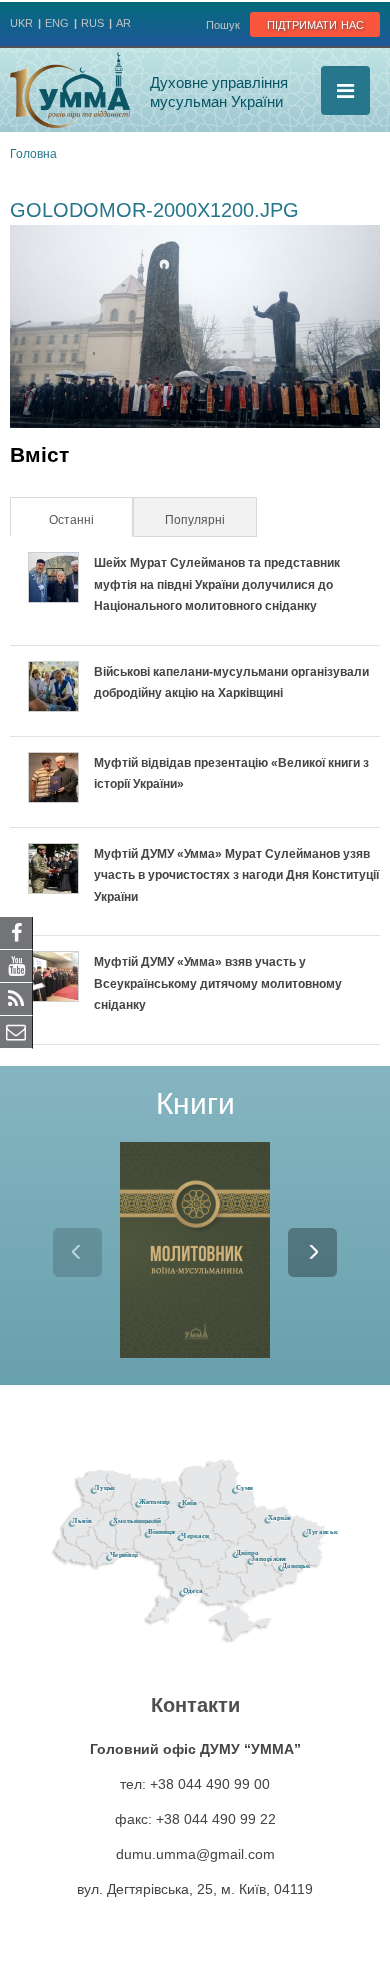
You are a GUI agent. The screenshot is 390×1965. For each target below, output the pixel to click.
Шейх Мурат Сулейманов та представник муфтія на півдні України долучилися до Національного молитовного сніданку (217, 584)
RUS (92, 23)
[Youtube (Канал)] (16, 965)
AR (123, 23)
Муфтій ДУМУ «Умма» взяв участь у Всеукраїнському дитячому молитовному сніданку (218, 983)
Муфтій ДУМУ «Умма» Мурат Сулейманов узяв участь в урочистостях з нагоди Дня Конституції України (236, 875)
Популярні (195, 520)
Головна (33, 154)
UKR (21, 23)
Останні (89, 520)
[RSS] (16, 998)
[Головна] (70, 90)
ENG (57, 23)
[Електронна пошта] (16, 1031)
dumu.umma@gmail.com (195, 1854)
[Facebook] (16, 932)
